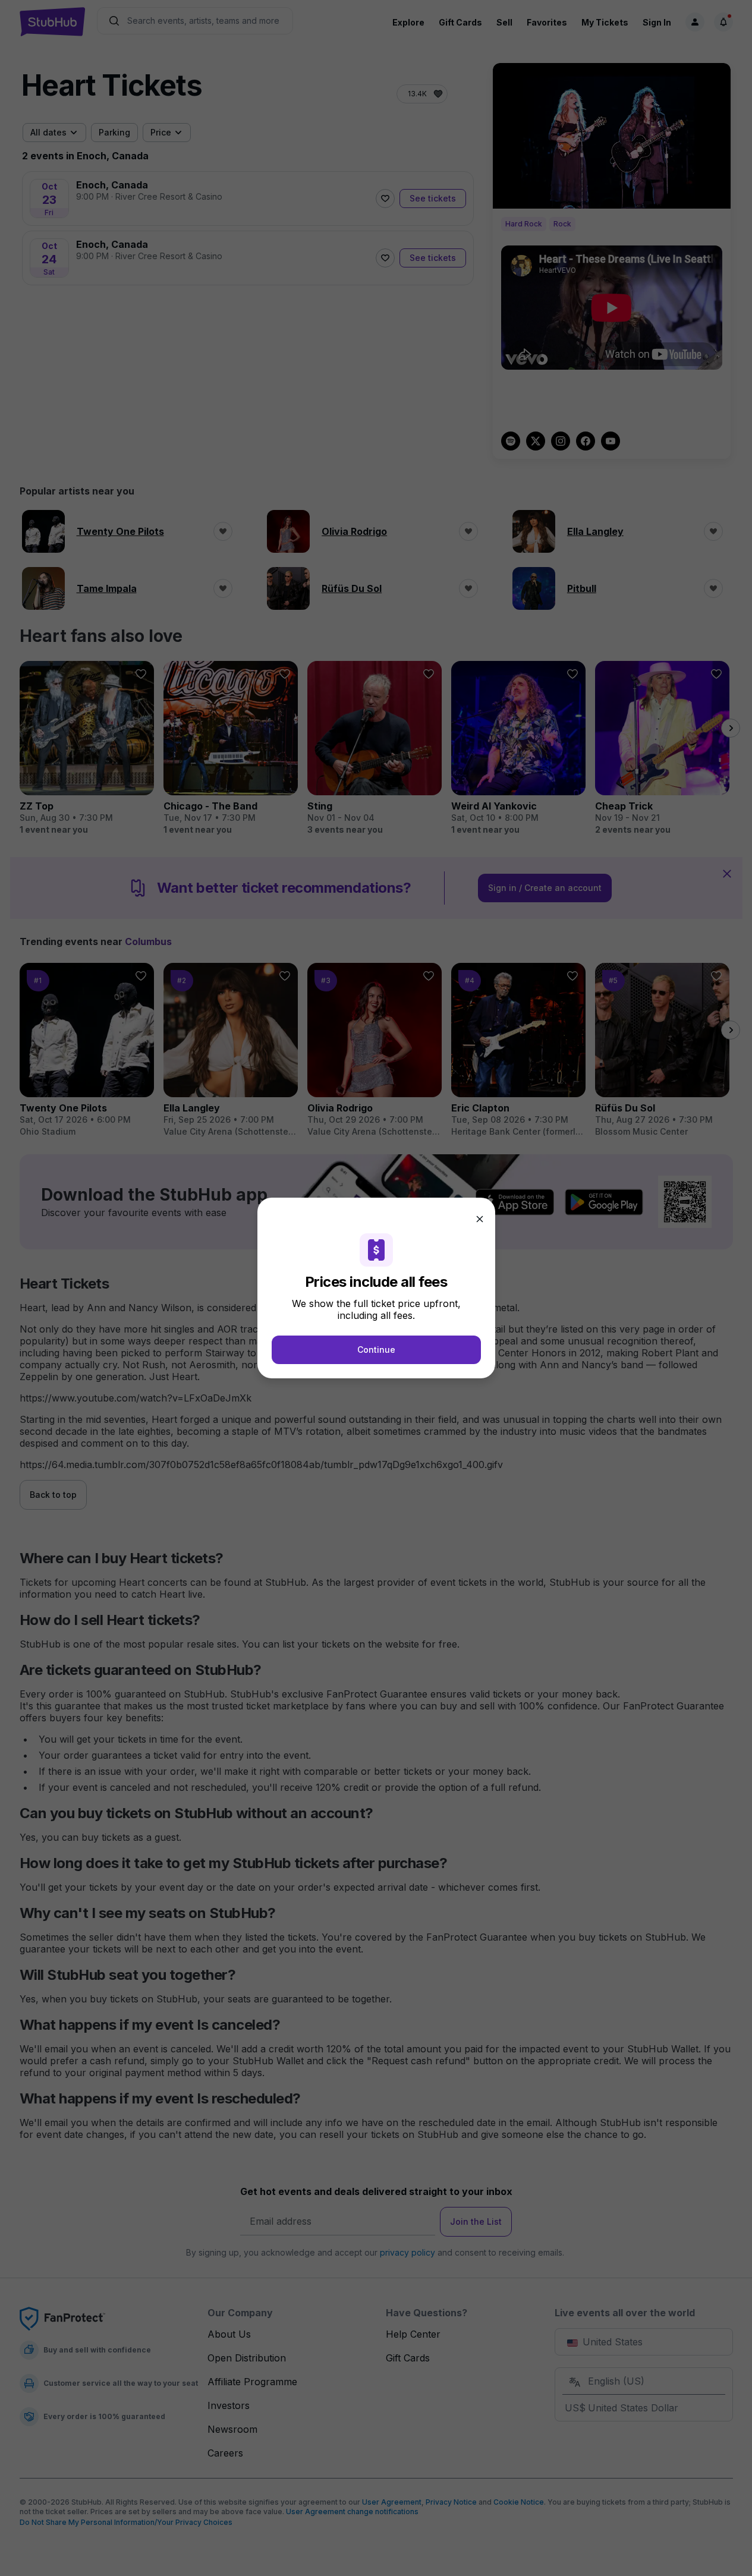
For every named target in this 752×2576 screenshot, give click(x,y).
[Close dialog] (480, 1219)
